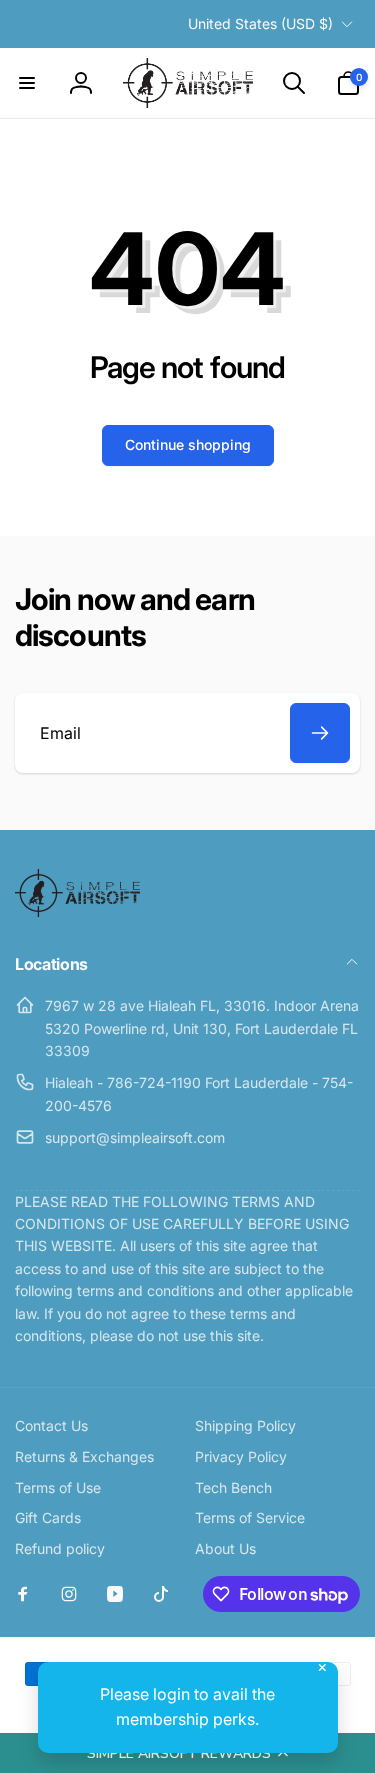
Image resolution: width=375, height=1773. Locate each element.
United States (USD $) (260, 23)
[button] (187, 1753)
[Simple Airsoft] (77, 911)
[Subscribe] (320, 733)
